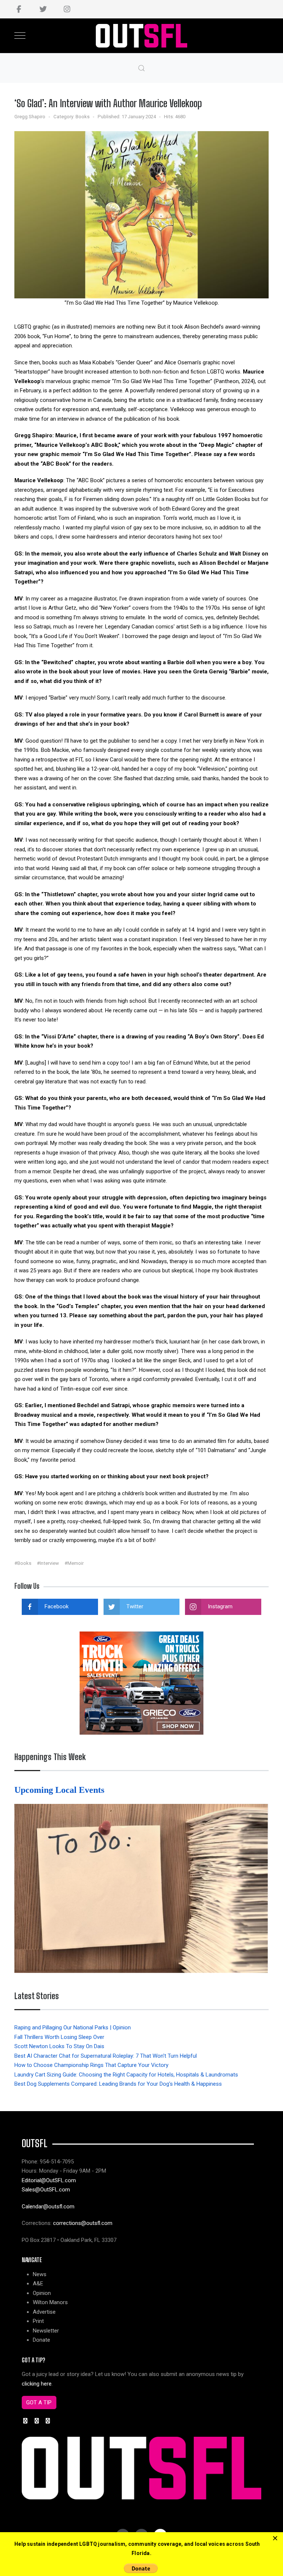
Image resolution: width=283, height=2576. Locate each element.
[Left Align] (275, 2539)
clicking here (37, 2384)
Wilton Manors (50, 2302)
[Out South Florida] (142, 36)
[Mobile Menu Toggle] (20, 36)
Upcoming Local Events (60, 1790)
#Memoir (74, 1563)
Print (38, 2321)
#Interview (48, 1563)
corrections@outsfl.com (83, 2223)
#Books (23, 1563)
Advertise (44, 2312)
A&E (38, 2284)
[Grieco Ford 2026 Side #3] (141, 1683)
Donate (41, 2340)
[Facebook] (19, 9)
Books (83, 117)
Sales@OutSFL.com (46, 2190)
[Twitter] (43, 9)
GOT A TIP (39, 2402)
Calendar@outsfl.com (48, 2207)
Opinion (42, 2293)
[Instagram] (67, 9)
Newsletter (46, 2331)
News (40, 2274)
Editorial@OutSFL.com (49, 2180)
